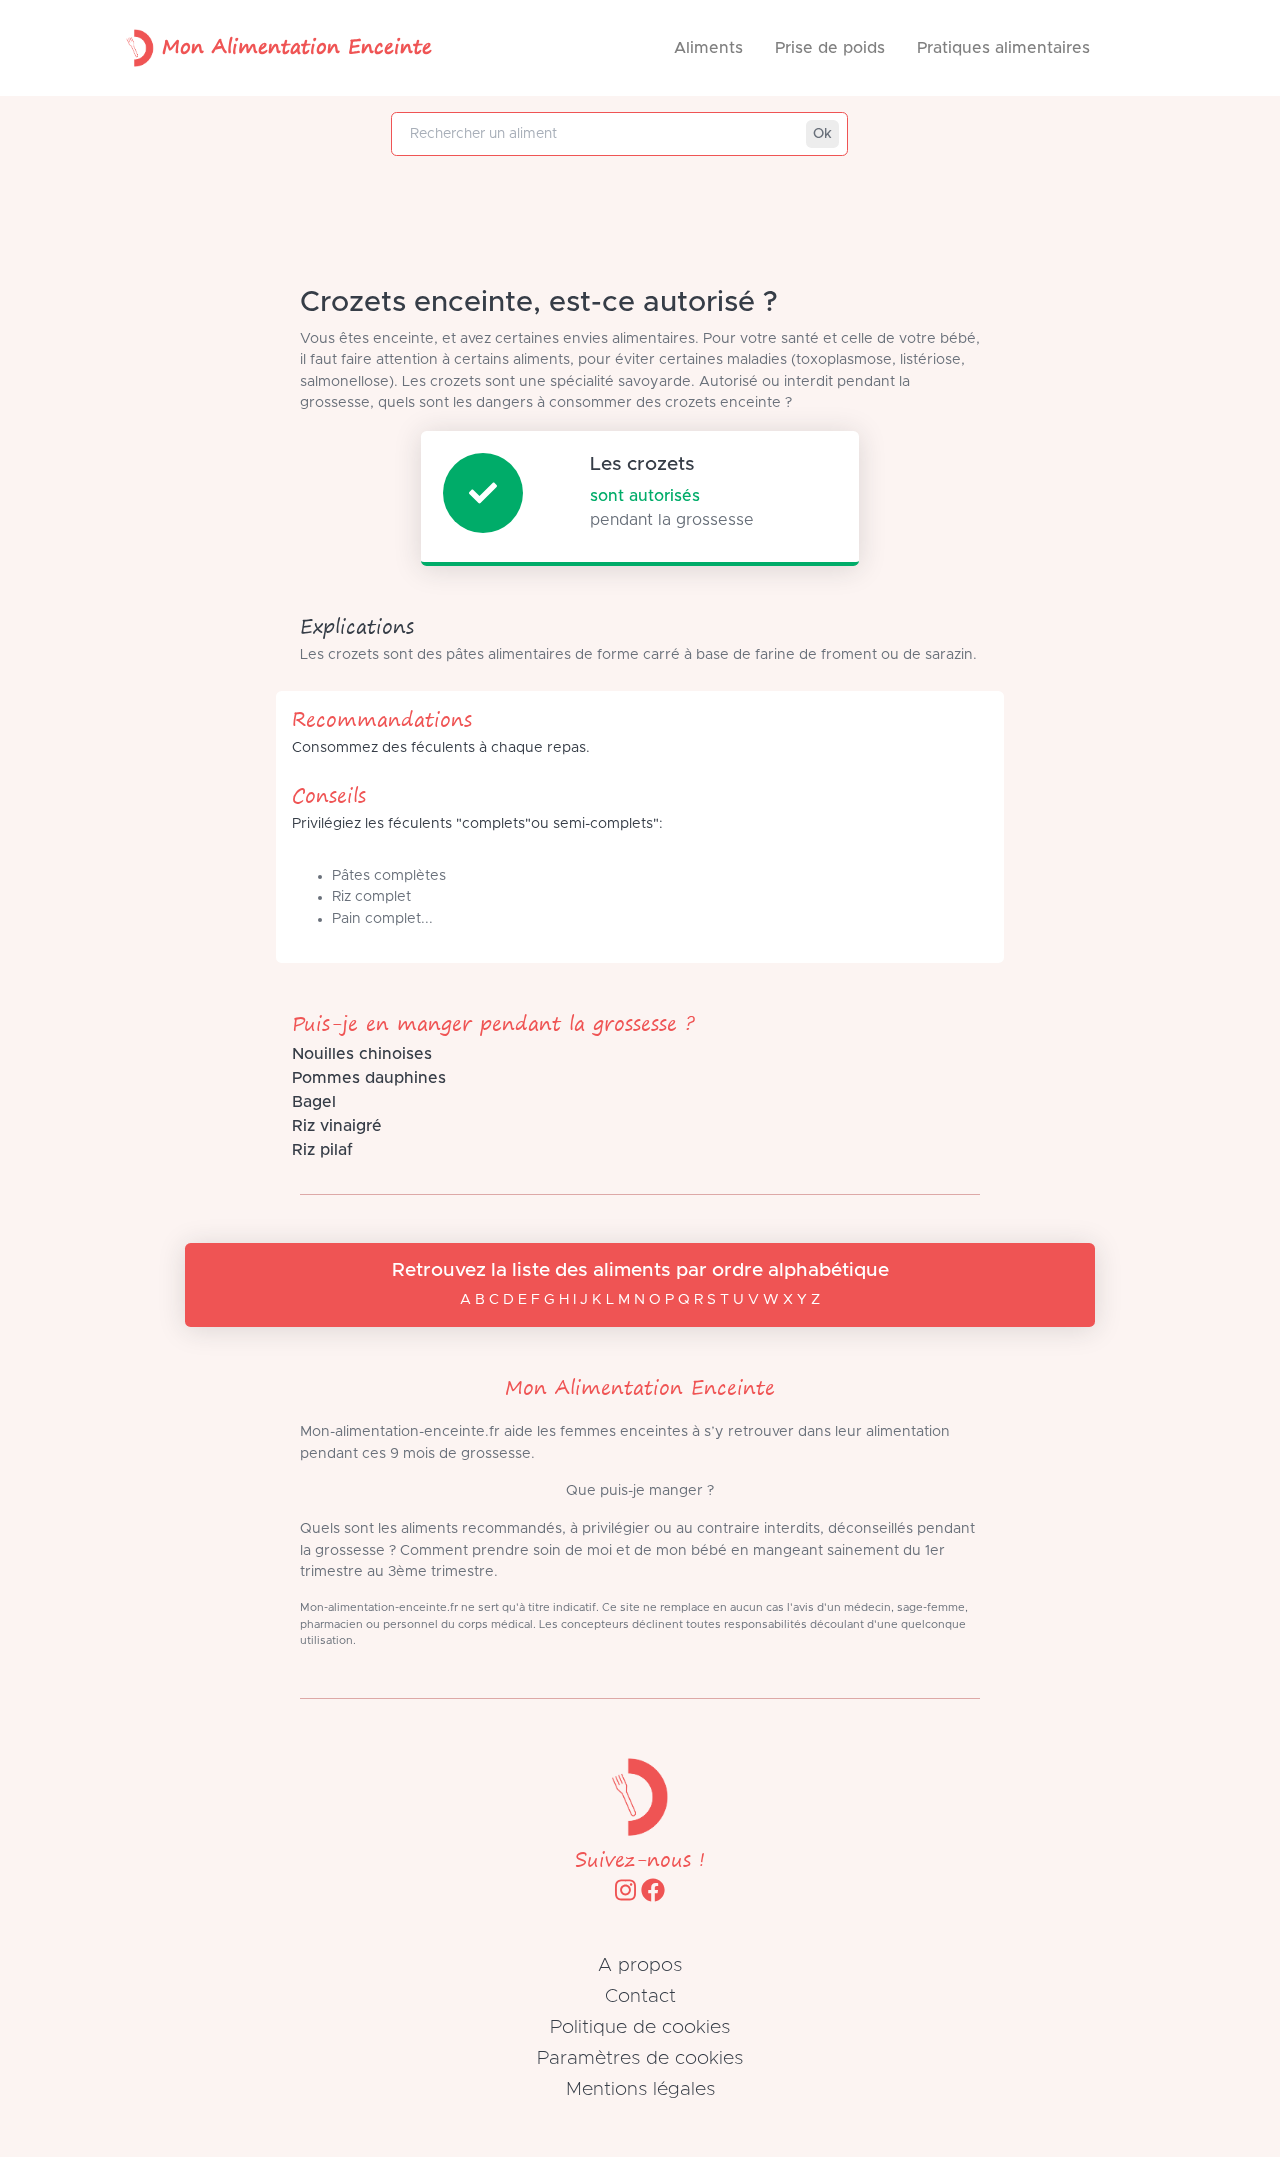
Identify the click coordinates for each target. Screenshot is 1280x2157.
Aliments (708, 48)
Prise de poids (830, 48)
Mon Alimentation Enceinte (297, 45)
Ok (822, 134)
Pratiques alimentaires (1003, 48)
